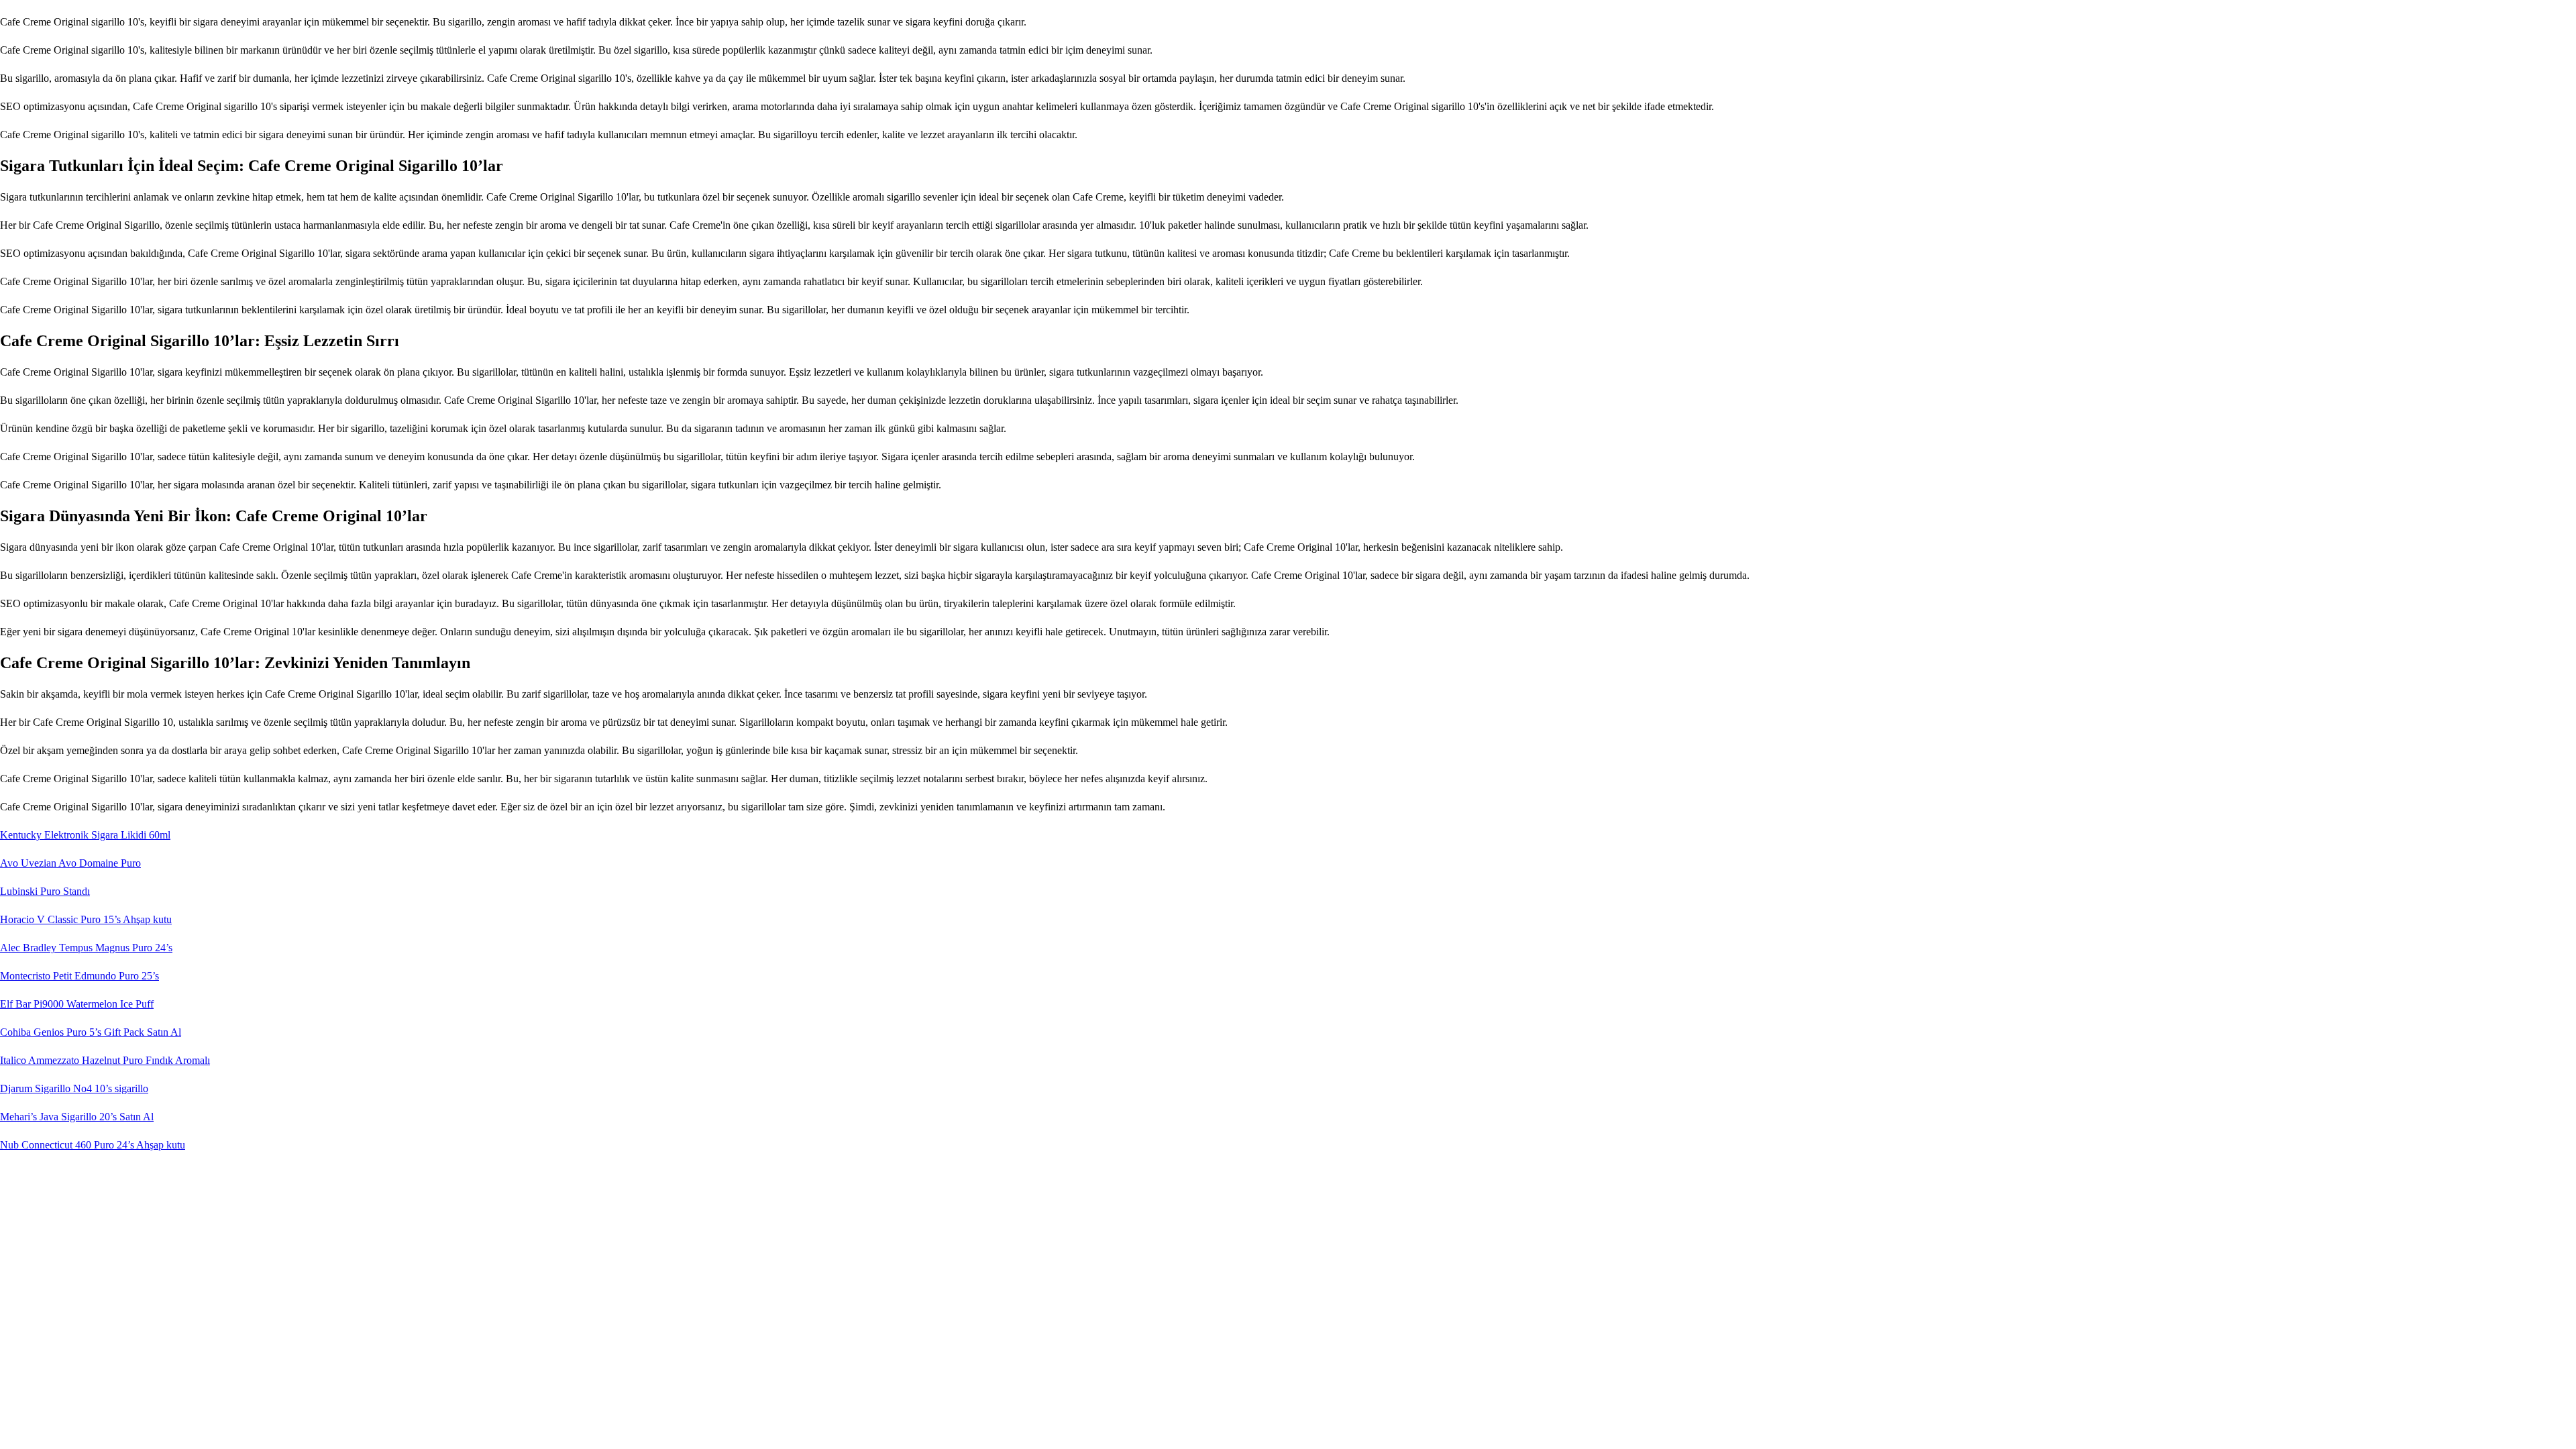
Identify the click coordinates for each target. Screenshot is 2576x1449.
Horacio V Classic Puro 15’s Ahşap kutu (86, 919)
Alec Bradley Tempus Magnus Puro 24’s (86, 948)
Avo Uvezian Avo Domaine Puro (70, 863)
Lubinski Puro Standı (45, 891)
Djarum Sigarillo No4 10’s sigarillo (74, 1088)
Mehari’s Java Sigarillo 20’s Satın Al (77, 1117)
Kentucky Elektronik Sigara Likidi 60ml (85, 835)
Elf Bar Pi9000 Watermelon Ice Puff (77, 1004)
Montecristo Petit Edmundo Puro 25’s (79, 976)
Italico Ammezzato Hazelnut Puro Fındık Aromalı (105, 1060)
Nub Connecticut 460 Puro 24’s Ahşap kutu (93, 1145)
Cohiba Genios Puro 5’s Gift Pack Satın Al (91, 1032)
